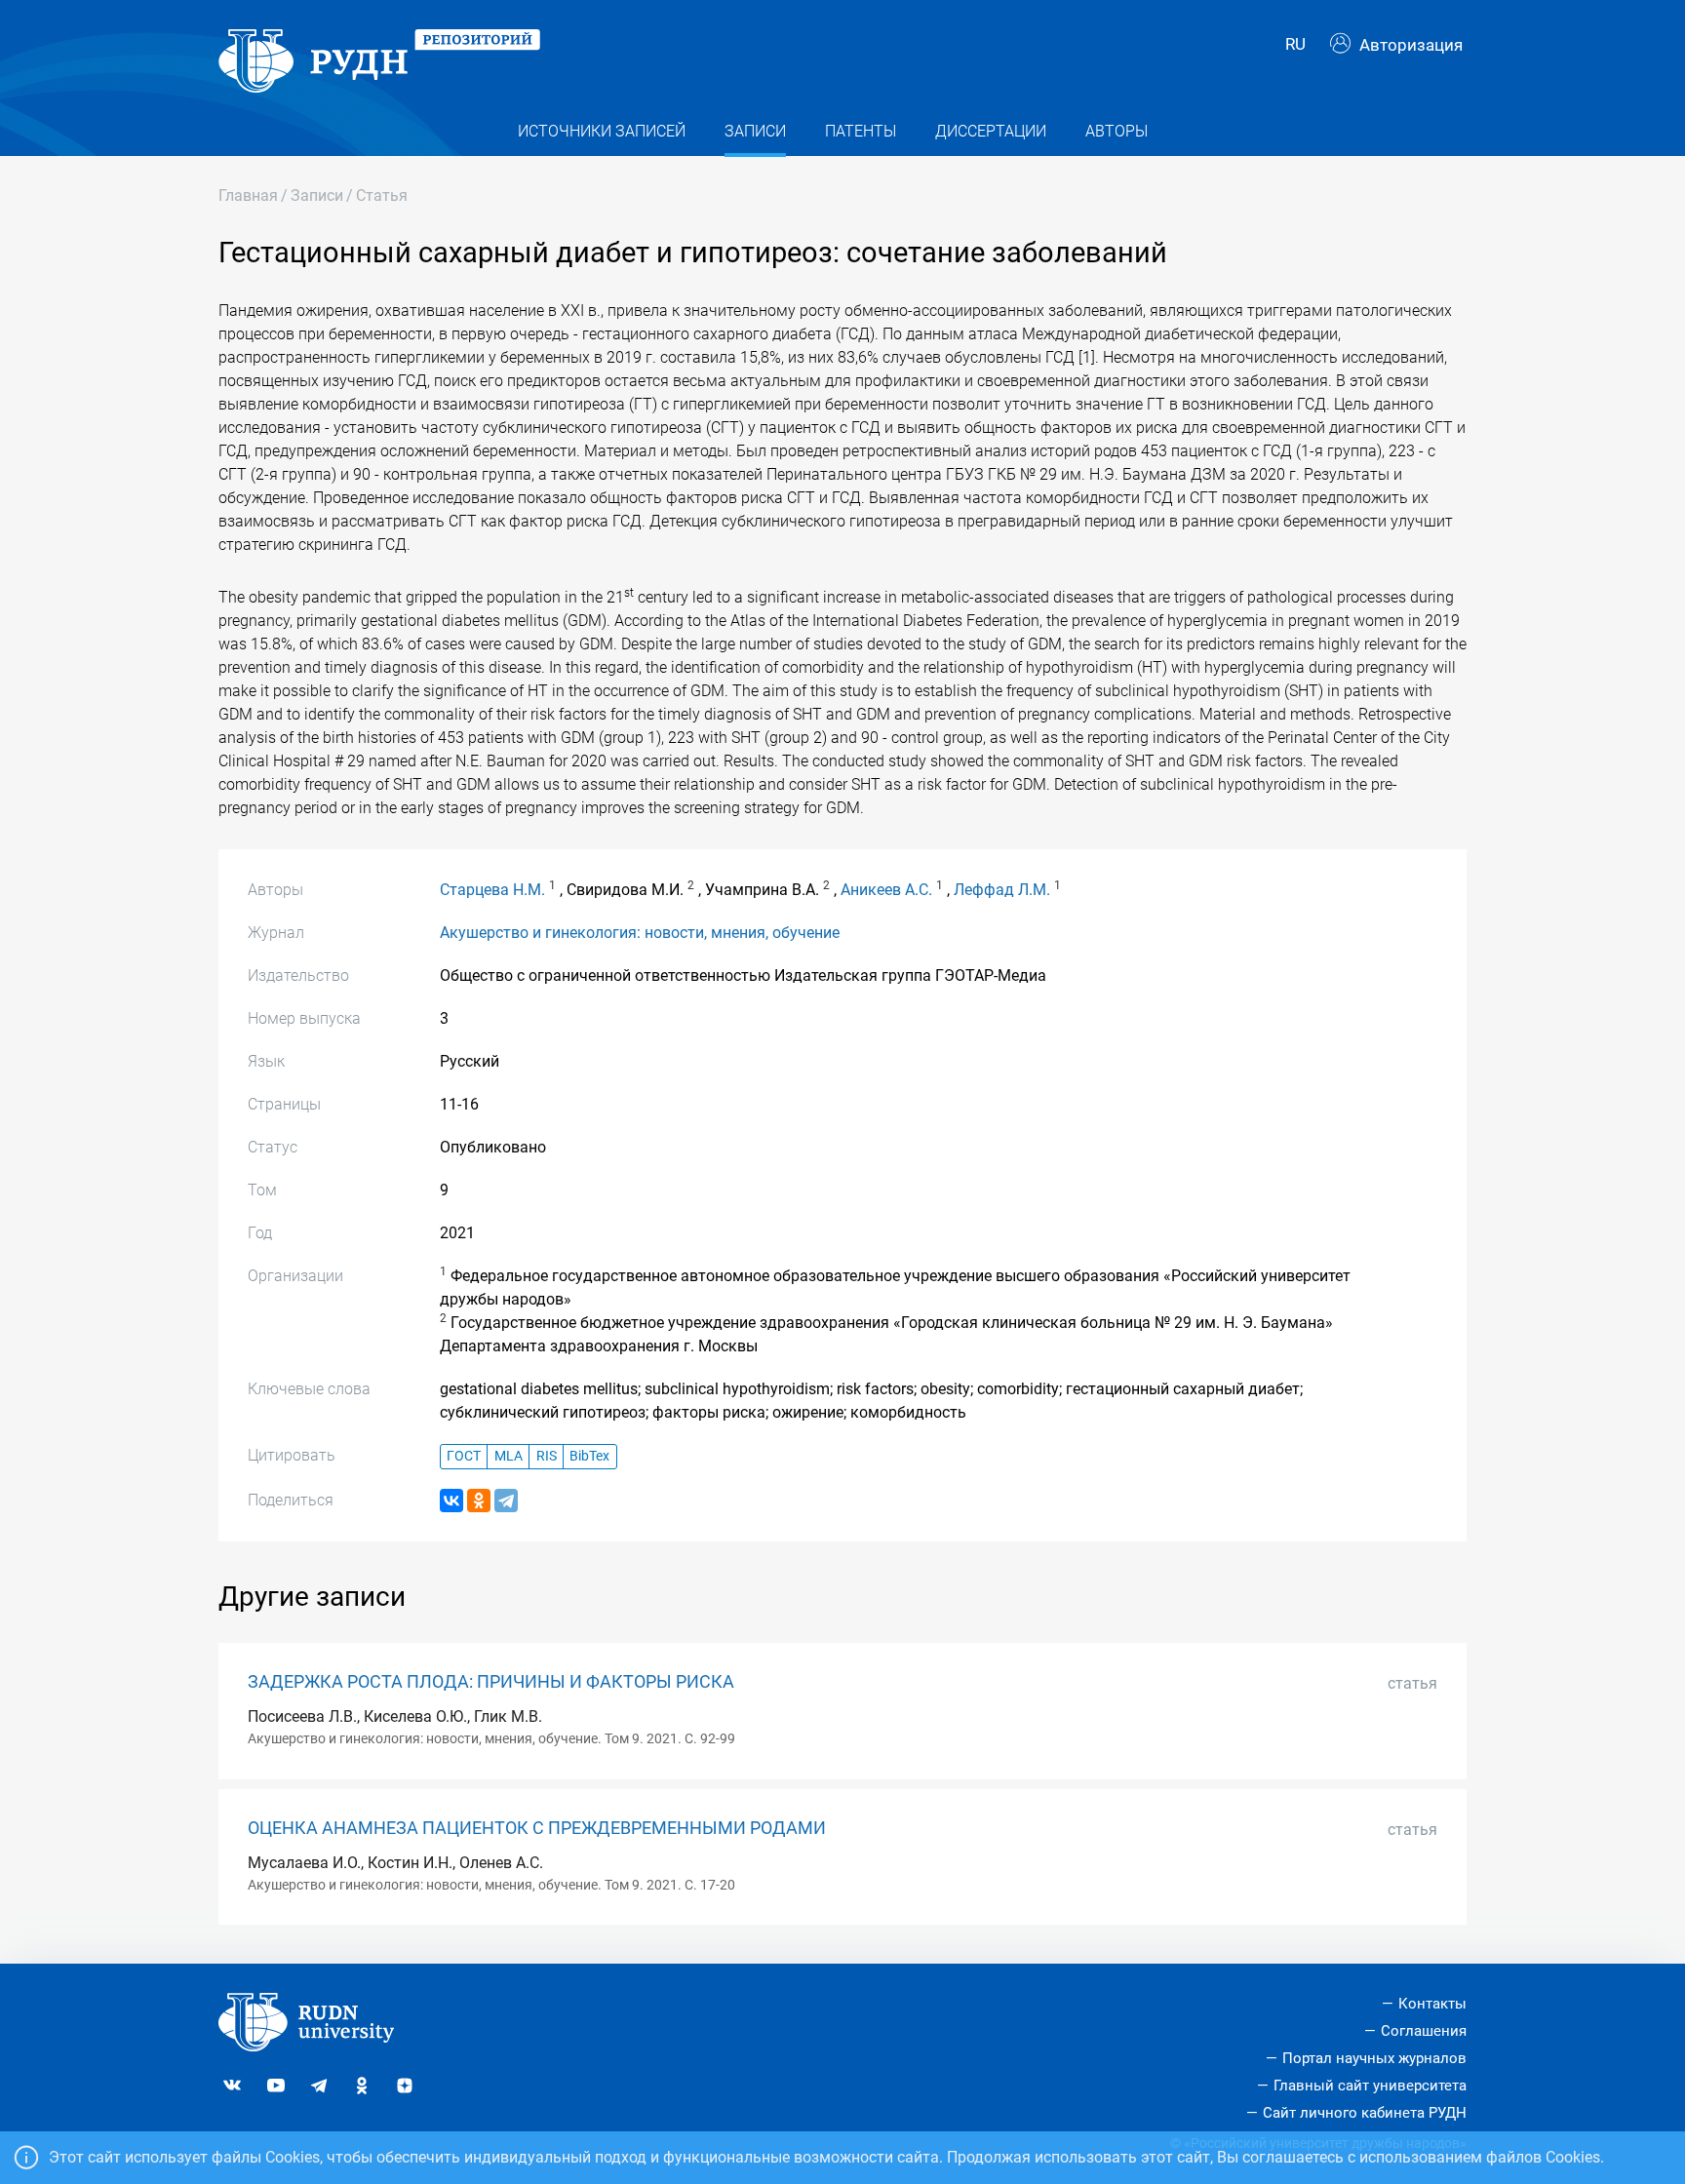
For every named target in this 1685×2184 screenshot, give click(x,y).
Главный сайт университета (1370, 2086)
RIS (547, 1456)
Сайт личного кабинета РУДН (1365, 2113)
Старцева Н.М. (492, 890)
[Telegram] (506, 1501)
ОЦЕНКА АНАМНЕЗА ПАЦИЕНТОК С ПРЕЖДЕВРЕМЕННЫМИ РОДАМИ (537, 1828)
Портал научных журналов (1374, 2058)
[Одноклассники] (479, 1501)
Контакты (1432, 2004)
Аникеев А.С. (886, 890)
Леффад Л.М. (1002, 890)
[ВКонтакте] (451, 1501)
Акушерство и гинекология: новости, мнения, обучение (640, 933)
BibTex (589, 1456)
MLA (509, 1456)
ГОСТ (464, 1456)
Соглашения (1424, 2031)
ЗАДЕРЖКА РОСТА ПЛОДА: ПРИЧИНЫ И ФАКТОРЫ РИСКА (491, 1682)
